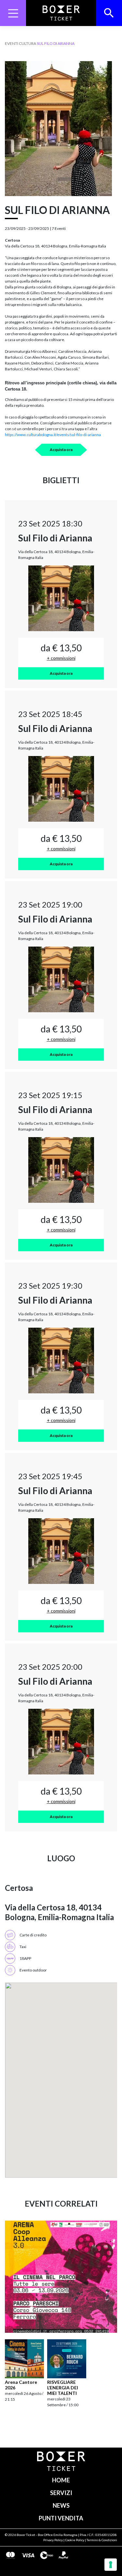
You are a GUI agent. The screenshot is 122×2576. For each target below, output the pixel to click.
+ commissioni (61, 658)
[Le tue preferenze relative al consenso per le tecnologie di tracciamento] (111, 2565)
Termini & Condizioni (102, 2540)
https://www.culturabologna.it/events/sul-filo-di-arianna (53, 435)
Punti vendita (61, 2518)
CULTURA (27, 43)
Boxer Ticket (26, 2535)
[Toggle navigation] (13, 13)
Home (61, 2480)
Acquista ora (61, 450)
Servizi (61, 2493)
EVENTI (12, 43)
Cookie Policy (75, 2540)
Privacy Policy (53, 2540)
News (61, 2505)
